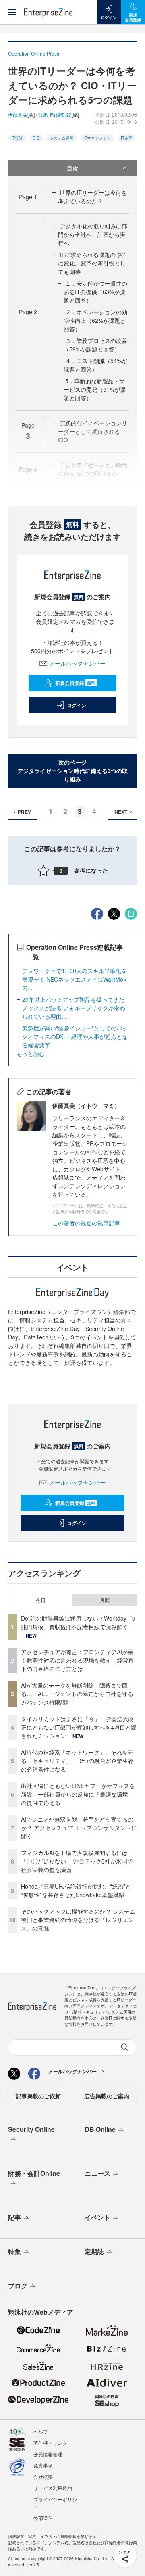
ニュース (97, 2173)
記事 (14, 2217)
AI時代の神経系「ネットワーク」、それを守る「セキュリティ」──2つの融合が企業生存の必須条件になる (77, 1761)
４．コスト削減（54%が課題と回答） (95, 365)
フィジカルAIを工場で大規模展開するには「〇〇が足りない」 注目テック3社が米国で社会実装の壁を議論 (77, 1861)
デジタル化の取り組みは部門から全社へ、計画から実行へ (93, 234)
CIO (36, 138)
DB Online (100, 2129)
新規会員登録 (75, 683)
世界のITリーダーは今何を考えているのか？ (92, 197)
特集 (14, 2251)
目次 (72, 168)
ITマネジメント (97, 138)
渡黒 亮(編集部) (55, 114)
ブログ (18, 2286)
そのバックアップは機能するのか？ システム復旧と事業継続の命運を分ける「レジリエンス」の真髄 (78, 1920)
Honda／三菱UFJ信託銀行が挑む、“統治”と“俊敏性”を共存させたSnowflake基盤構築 (76, 1890)
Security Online (31, 2129)
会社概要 (43, 2477)
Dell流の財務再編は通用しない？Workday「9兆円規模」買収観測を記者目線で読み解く (78, 1622)
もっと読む (31, 1053)
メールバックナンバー (77, 663)
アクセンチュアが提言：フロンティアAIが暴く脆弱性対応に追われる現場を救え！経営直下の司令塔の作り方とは (77, 1660)
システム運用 (62, 138)
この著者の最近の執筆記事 (86, 1223)
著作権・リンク (50, 2443)
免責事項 (43, 2465)
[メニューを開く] (12, 12)
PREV (24, 812)
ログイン (77, 705)
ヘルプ (41, 2431)
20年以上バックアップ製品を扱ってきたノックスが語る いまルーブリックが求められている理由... (74, 1008)
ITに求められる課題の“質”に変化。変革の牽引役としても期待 (92, 263)
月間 (105, 1600)
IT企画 (127, 138)
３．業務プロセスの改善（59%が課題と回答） (95, 345)
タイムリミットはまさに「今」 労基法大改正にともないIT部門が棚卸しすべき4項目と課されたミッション (79, 1727)
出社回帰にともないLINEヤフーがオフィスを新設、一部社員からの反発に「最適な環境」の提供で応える (78, 1794)
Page (28, 197)
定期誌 (94, 2251)
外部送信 (43, 2518)
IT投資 (17, 138)
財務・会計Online (34, 2173)
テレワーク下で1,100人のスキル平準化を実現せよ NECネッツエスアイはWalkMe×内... (75, 979)
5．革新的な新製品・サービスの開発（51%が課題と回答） (95, 389)
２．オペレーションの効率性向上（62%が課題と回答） (95, 320)
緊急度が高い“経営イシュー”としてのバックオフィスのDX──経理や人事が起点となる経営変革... (75, 1036)
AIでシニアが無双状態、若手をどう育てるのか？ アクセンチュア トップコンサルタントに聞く (79, 1828)
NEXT (121, 812)
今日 (41, 1600)
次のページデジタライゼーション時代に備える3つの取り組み (72, 771)
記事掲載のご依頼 (38, 2096)
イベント (97, 2217)
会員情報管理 (48, 2454)
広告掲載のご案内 (107, 2096)
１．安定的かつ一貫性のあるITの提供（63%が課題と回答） (95, 292)
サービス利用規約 (53, 2488)
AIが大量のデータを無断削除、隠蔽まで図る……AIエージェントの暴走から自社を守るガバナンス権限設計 (77, 1694)
